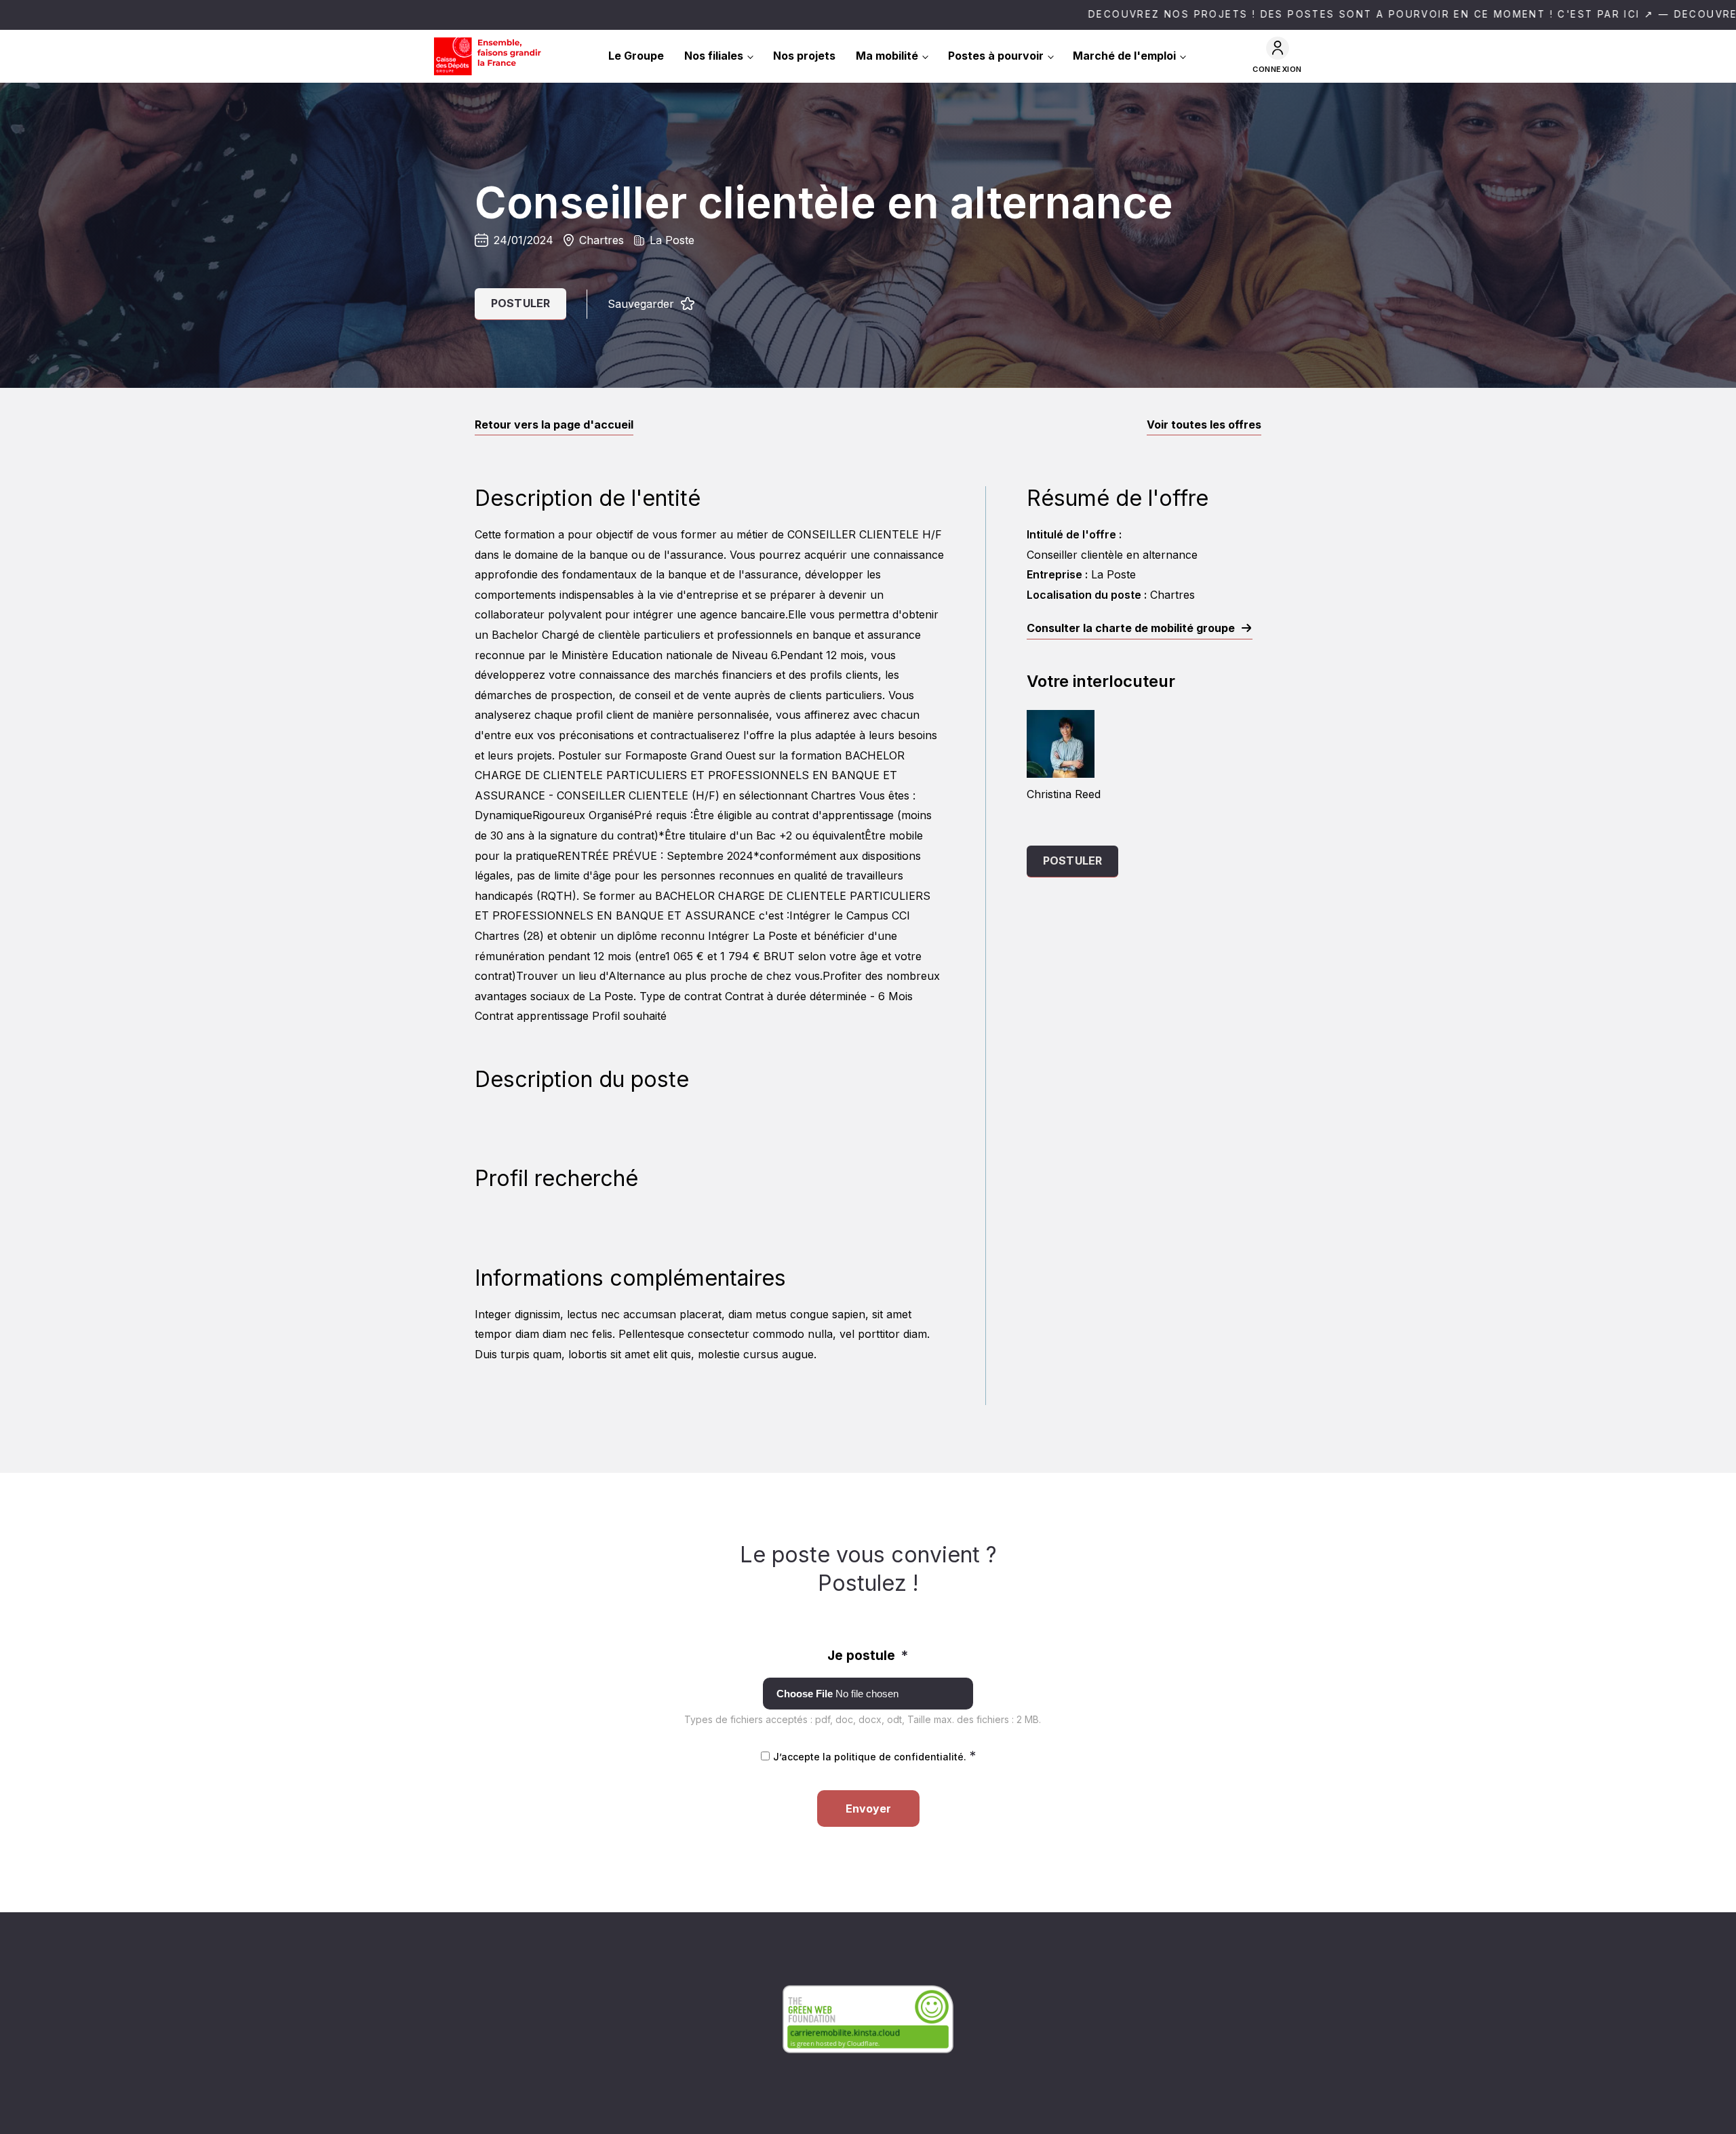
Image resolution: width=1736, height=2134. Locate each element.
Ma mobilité (887, 56)
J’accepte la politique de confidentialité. (874, 1757)
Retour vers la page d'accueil (554, 424)
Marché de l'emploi (1124, 56)
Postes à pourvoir (996, 56)
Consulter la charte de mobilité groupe (1131, 628)
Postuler (520, 303)
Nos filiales (714, 56)
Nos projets (804, 56)
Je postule (868, 1655)
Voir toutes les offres (1204, 424)
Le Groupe (636, 56)
